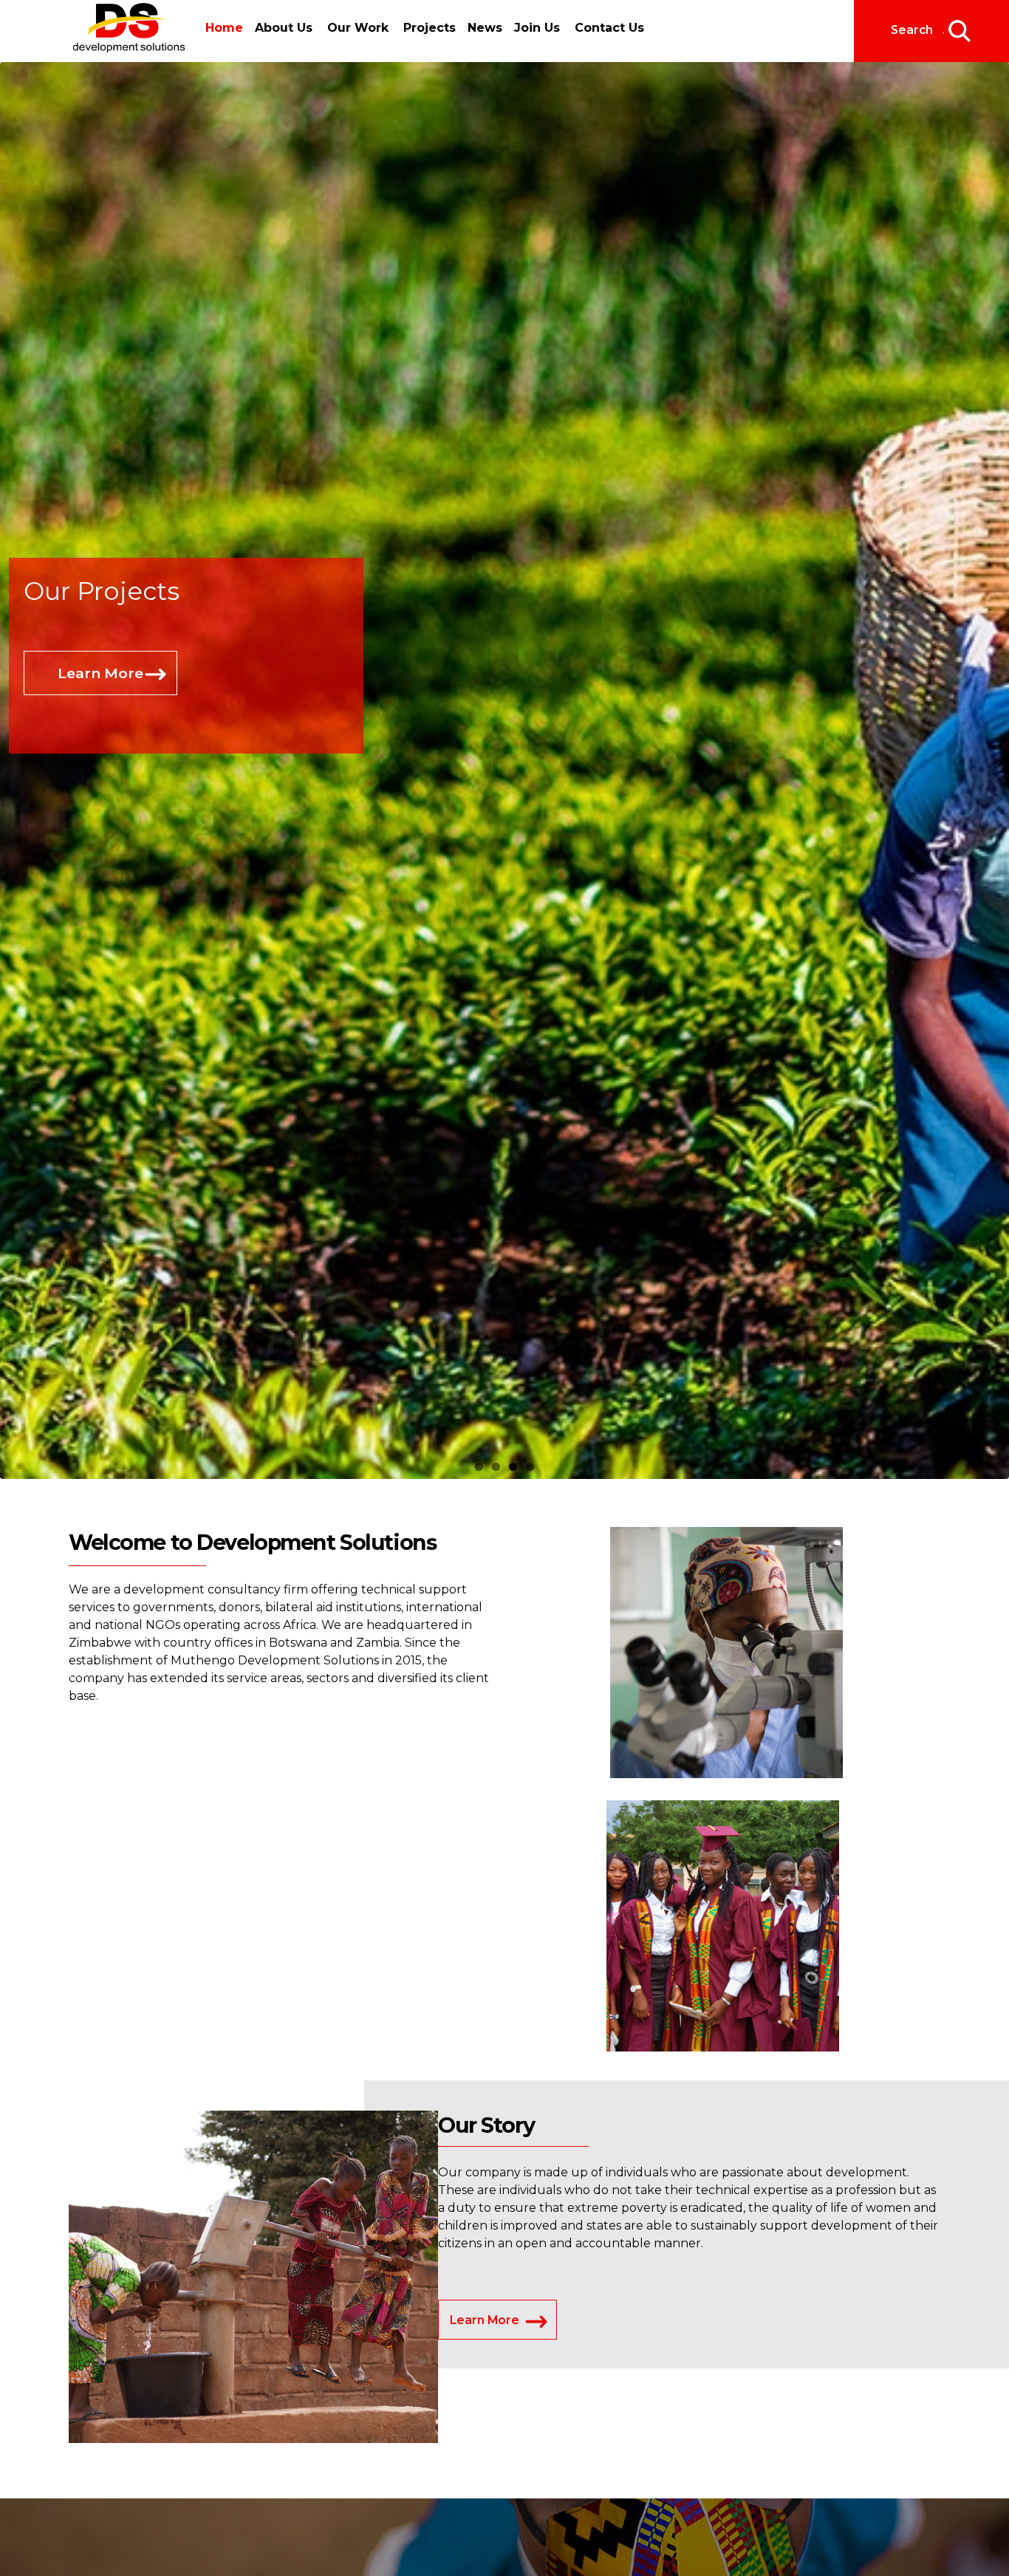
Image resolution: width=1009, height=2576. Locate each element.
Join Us (524, 28)
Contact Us (596, 28)
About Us (279, 28)
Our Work (353, 28)
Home (224, 28)
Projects (425, 28)
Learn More (100, 710)
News (476, 28)
